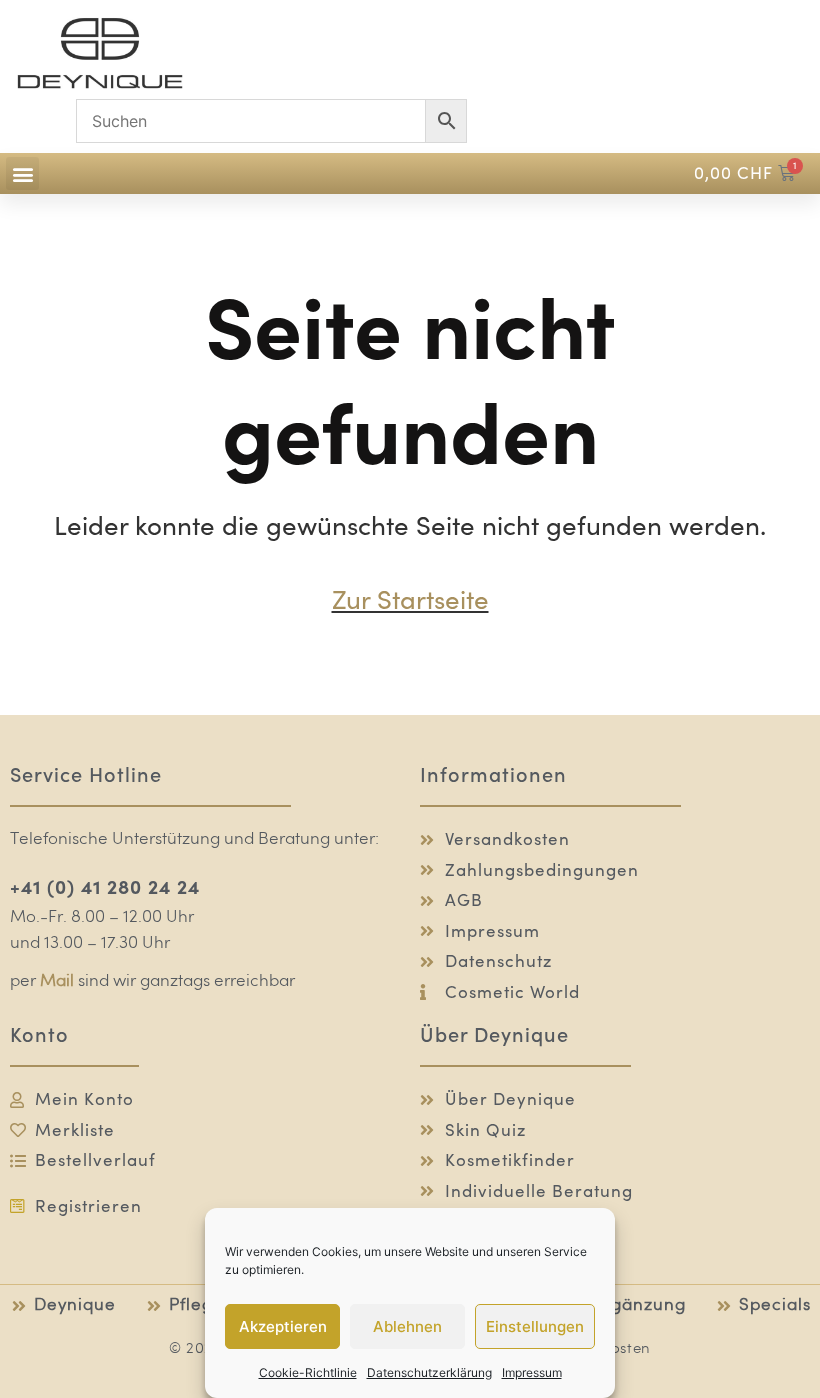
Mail (57, 981)
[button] (22, 173)
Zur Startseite (410, 599)
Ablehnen (407, 1326)
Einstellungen (535, 1326)
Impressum (532, 1372)
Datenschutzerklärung (429, 1372)
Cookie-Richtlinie (308, 1372)
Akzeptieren (283, 1326)
